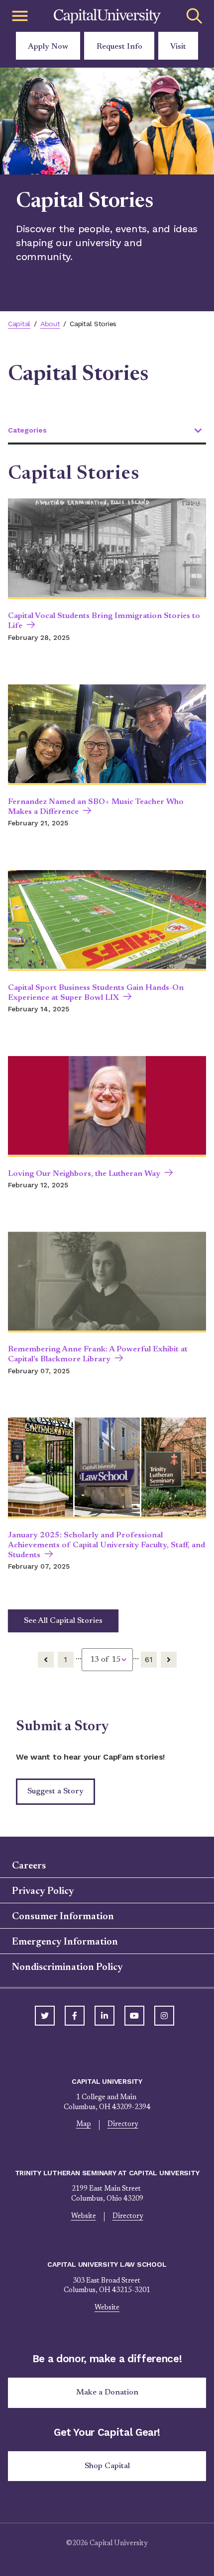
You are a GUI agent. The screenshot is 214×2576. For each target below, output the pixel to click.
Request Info (119, 47)
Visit (178, 47)
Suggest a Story (55, 1791)
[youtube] (134, 2016)
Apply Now (48, 47)
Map (84, 2125)
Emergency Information (65, 1942)
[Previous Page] (46, 1660)
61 (149, 1659)
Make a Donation (107, 2393)
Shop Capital (107, 2466)
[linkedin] (105, 2016)
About (50, 324)
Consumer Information (63, 1917)
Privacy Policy (43, 1891)
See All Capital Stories (63, 1621)
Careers (29, 1866)
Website (84, 2217)
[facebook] (75, 2016)
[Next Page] (169, 1660)
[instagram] (164, 2016)
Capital (19, 324)
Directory (123, 2125)
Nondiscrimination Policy (67, 1967)
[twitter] (45, 2016)
